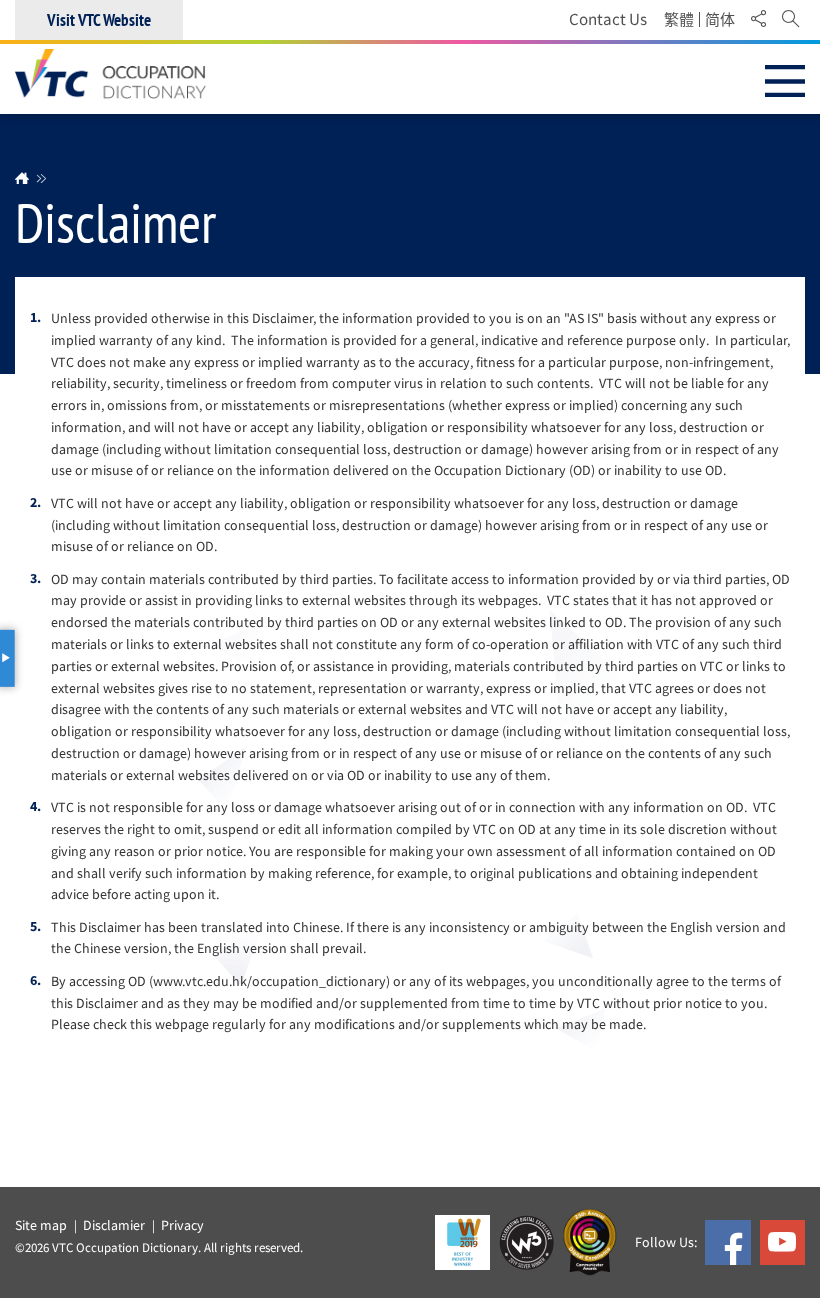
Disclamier (114, 1225)
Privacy (182, 1225)
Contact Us (608, 19)
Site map (41, 1225)
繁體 (679, 20)
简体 (720, 20)
